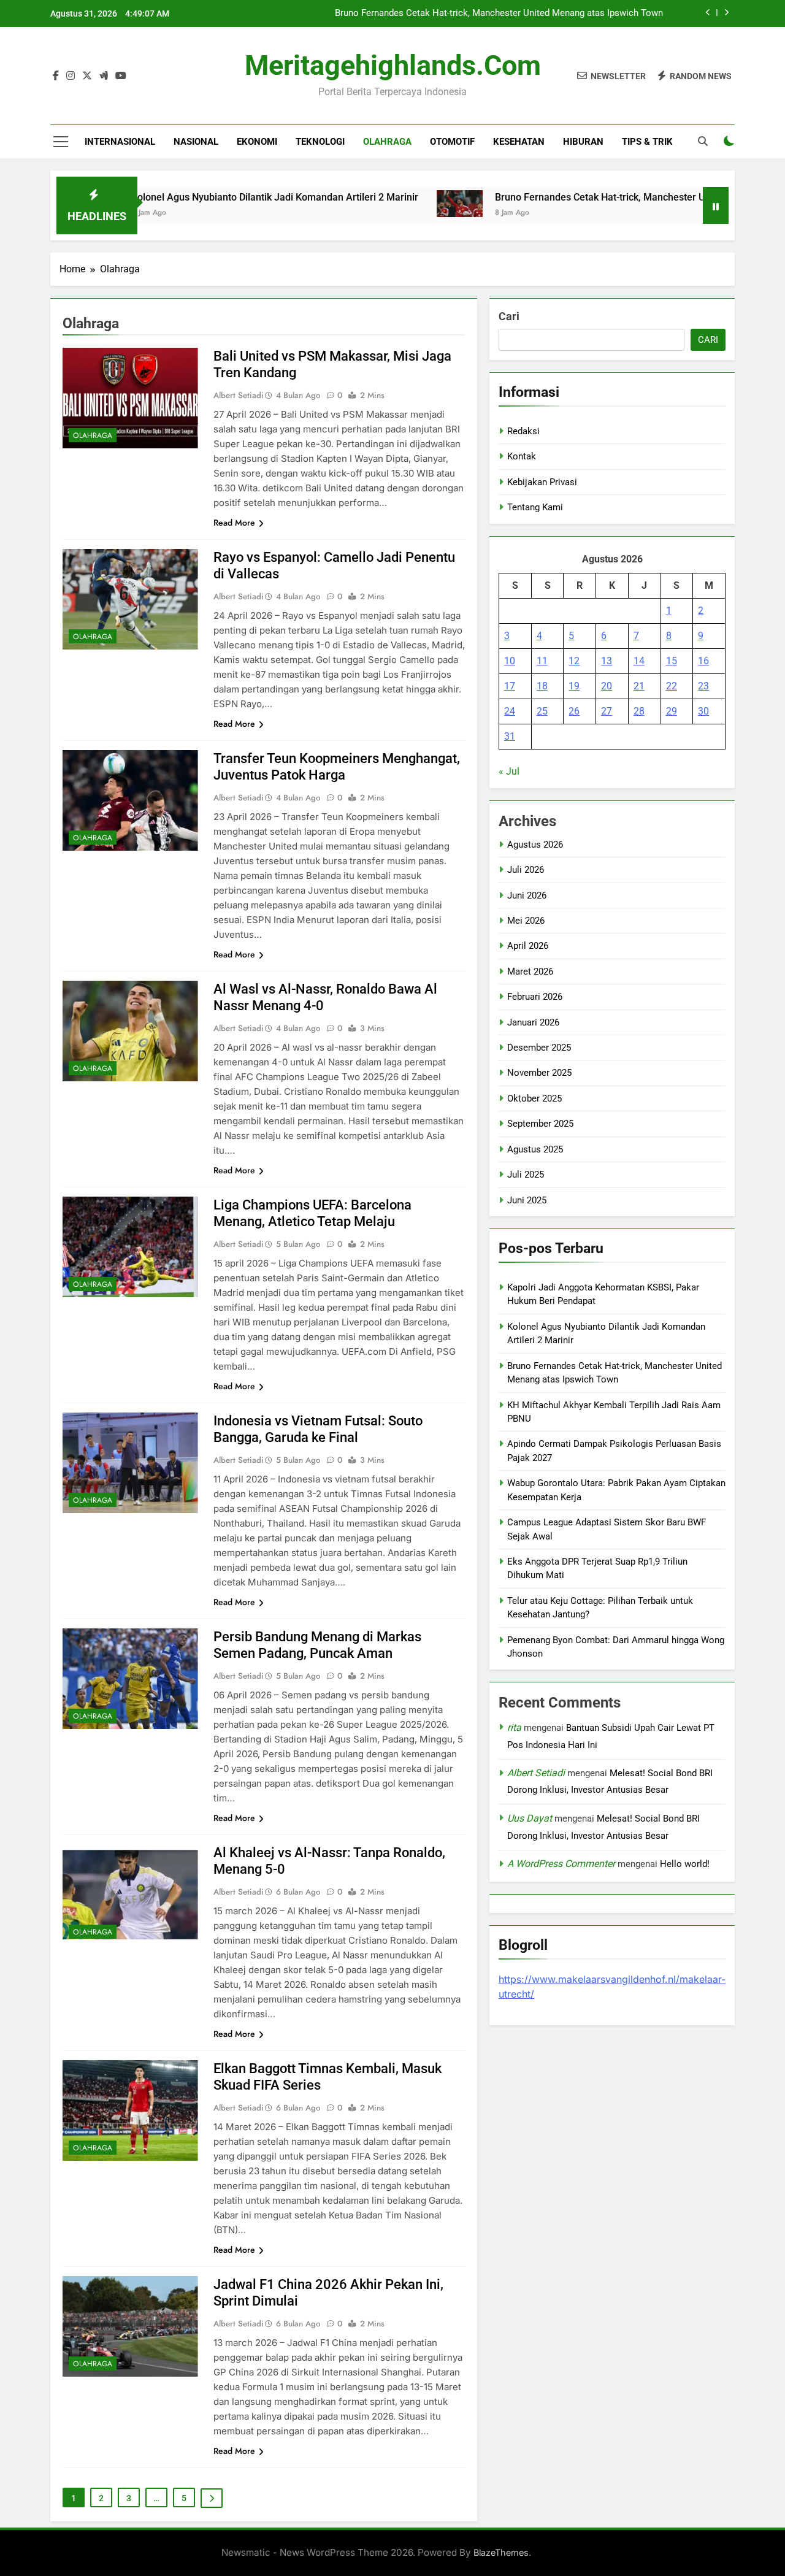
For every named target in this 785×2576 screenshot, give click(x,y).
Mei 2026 (526, 921)
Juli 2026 (526, 870)
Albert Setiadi (536, 1773)
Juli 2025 (526, 1175)
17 (510, 686)
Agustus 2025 (535, 1149)
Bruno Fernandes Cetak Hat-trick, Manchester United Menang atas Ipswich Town (499, 13)
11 (542, 661)
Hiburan (583, 142)
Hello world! (685, 1864)
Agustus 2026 (535, 845)
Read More (234, 523)
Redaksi (523, 431)
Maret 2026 (530, 972)
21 (639, 686)
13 (607, 661)
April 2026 (528, 946)
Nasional (196, 142)
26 (574, 711)
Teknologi (320, 142)
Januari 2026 (533, 1022)
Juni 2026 (527, 895)
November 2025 (539, 1073)
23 (703, 686)
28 (639, 711)
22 (672, 686)
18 (542, 686)
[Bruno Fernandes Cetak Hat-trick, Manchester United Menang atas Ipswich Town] (395, 204)
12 (574, 661)
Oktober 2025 (534, 1098)
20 (607, 686)
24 (510, 711)
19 (574, 686)
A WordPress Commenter (561, 1864)
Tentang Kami (535, 507)
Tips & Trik (647, 142)
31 (510, 736)
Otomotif (452, 142)
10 (510, 661)
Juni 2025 (527, 1200)
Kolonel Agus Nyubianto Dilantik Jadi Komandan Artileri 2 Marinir (210, 197)
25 (542, 711)
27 (607, 711)
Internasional (120, 142)
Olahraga (387, 142)
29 (672, 711)
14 (639, 661)
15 (672, 661)
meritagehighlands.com (393, 65)
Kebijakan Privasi (542, 482)
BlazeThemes (501, 2552)
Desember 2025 (539, 1048)
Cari (509, 316)
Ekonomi (257, 142)
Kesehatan (519, 142)
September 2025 (540, 1124)
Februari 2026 (535, 997)
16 (703, 661)
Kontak (522, 456)
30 (703, 711)
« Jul (509, 771)
